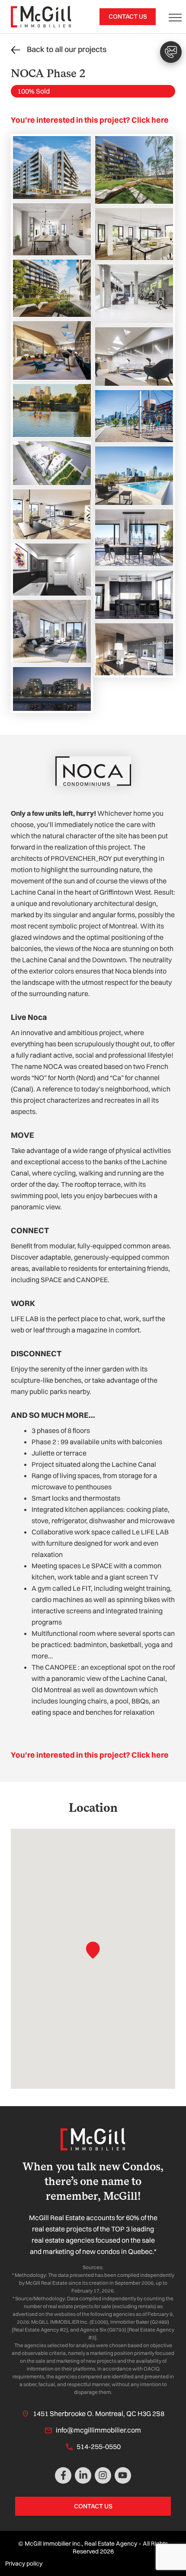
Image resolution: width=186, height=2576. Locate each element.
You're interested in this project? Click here (90, 120)
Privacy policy (24, 2563)
